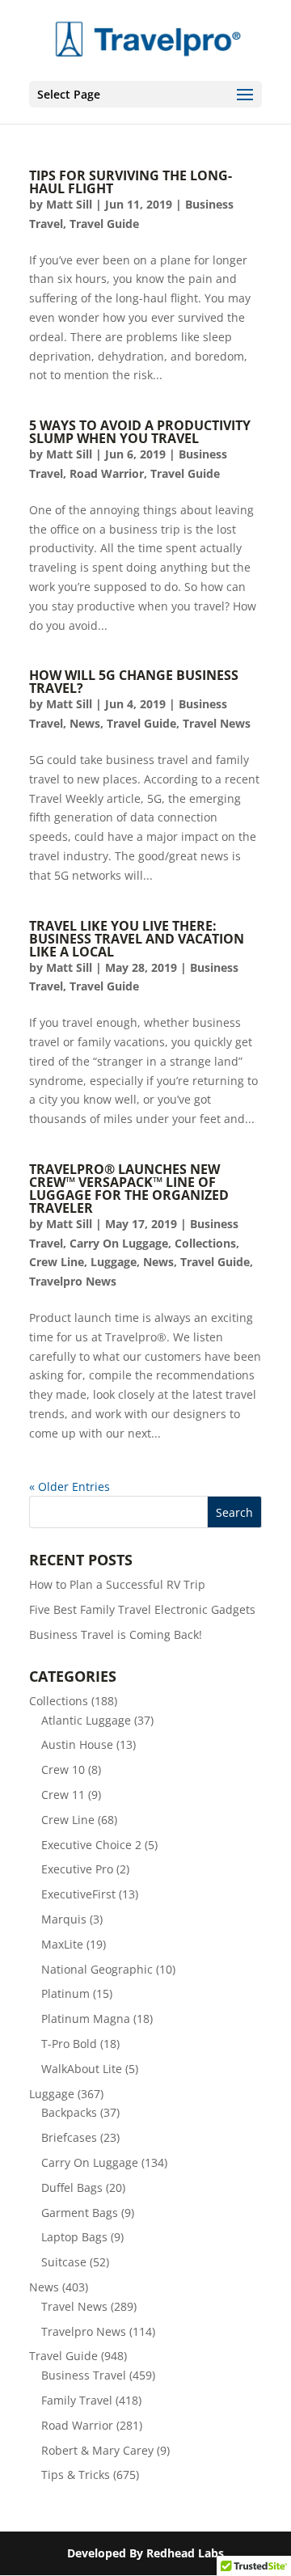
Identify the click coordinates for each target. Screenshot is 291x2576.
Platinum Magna (86, 2019)
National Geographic (97, 1969)
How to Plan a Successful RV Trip (117, 1584)
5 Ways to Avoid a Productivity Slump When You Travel (140, 432)
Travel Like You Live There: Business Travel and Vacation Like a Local (137, 939)
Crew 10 (63, 1769)
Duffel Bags (72, 2187)
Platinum (65, 1993)
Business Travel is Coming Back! (116, 1634)
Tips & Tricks (76, 2475)
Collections (205, 1243)
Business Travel (84, 2375)
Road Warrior (107, 473)
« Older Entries (70, 1486)
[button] (245, 95)
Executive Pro (77, 1869)
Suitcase (64, 2262)
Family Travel (77, 2400)
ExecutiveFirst (78, 1894)
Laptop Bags (74, 2237)
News (85, 723)
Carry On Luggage (119, 1243)
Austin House (77, 1744)
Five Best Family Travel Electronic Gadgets (142, 1609)
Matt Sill (69, 204)
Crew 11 (63, 1795)
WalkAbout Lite (82, 2069)
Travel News (217, 723)
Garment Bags (80, 2213)
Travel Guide (104, 224)
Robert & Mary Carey (97, 2450)
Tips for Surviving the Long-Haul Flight (131, 182)
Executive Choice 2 (91, 1845)
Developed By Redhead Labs (145, 2553)
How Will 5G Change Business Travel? (134, 682)
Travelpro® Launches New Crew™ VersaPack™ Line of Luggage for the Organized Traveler (129, 1189)
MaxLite (62, 1944)
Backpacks (69, 2112)
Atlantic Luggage (86, 1720)
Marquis (64, 1919)
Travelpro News (73, 1281)
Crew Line (57, 1262)
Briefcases (69, 2137)
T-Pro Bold (69, 2044)
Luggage (114, 1262)
